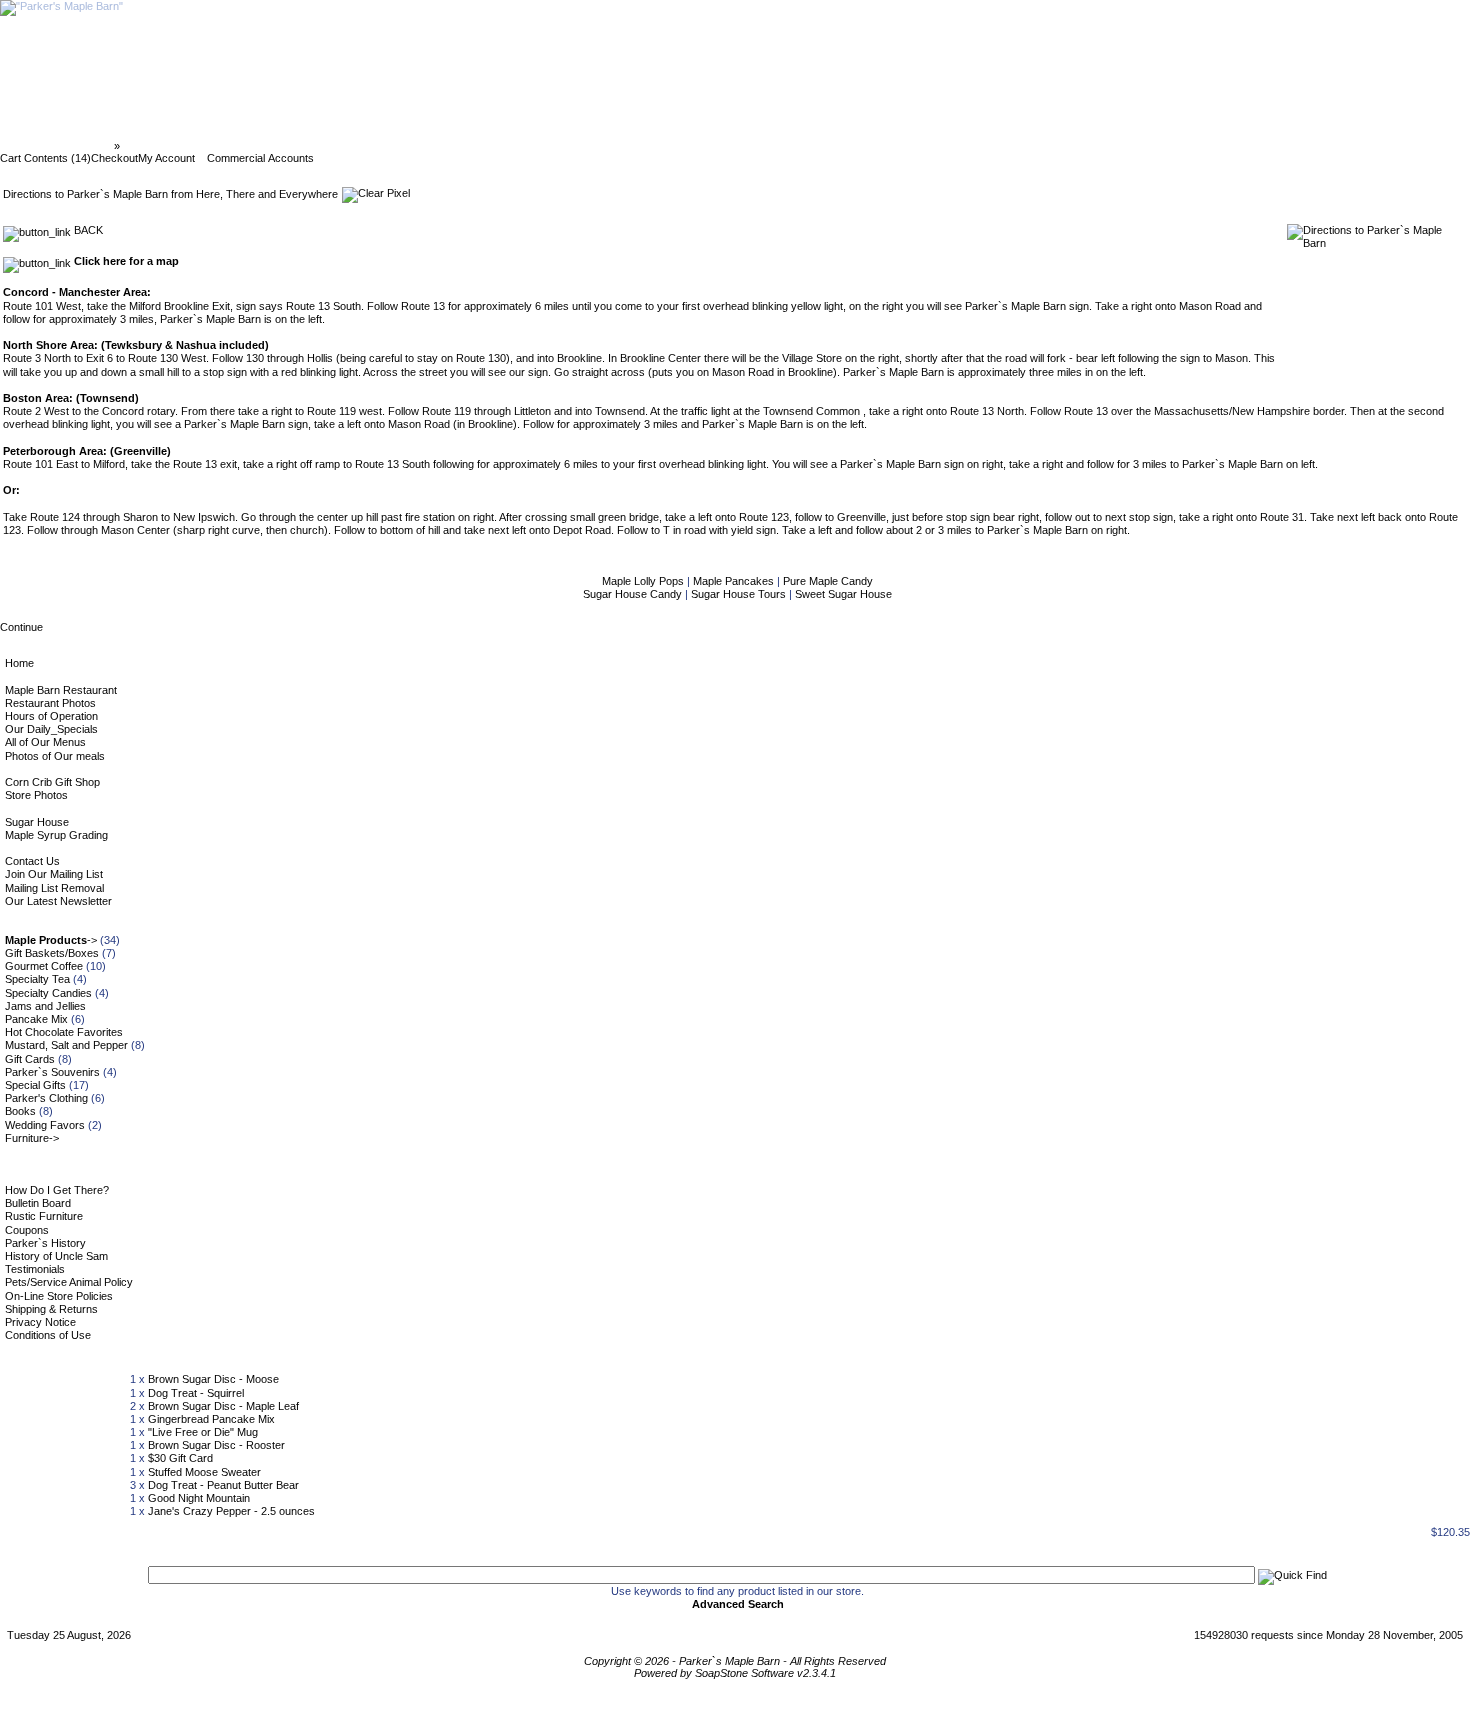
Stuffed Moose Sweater (204, 1472)
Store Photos (36, 795)
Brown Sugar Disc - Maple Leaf (223, 1406)
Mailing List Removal (54, 888)
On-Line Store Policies (59, 1296)
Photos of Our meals (55, 756)
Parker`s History (45, 1243)
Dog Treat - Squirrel (196, 1393)
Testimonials (35, 1269)
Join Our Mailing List (54, 874)
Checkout (114, 158)
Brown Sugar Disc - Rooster (216, 1445)
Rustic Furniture (44, 1216)
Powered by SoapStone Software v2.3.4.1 (735, 1673)
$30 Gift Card (180, 1458)
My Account (166, 158)
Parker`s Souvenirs (52, 1072)
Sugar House (37, 822)
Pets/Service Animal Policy (69, 1282)
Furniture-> (32, 1138)
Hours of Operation (51, 716)
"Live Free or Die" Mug (203, 1432)
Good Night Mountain (199, 1498)
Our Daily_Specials (51, 729)
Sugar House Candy (634, 594)
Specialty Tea (37, 979)
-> (51, 940)
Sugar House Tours (740, 594)
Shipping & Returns (51, 1309)
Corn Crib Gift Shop (52, 782)
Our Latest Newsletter (58, 901)
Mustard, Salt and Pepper (66, 1045)
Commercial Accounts (260, 158)
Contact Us (32, 861)
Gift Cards (30, 1059)
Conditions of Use (48, 1335)
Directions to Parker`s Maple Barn (211, 146)
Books (20, 1111)
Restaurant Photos (50, 703)
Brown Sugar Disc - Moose (213, 1379)
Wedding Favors (45, 1125)
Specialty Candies (48, 993)
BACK (87, 230)
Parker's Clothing (46, 1098)
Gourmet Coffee (44, 966)
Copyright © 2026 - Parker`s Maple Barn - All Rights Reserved (735, 1661)
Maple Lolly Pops (644, 581)
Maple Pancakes (735, 581)
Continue (21, 627)
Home (19, 663)
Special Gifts (35, 1085)
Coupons (27, 1230)
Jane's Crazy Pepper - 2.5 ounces (231, 1511)
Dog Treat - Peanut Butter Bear (223, 1485)
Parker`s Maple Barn (58, 146)
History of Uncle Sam (56, 1256)
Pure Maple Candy (828, 581)
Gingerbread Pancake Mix (211, 1419)
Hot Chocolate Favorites (64, 1032)
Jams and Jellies (45, 1006)
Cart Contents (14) (45, 158)
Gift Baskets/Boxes (52, 953)
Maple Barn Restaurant (61, 690)
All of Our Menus (45, 742)
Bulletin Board (38, 1203)
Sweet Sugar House (843, 594)
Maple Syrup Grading (56, 835)
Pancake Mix (36, 1019)
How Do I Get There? (57, 1190)
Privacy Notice (40, 1322)
